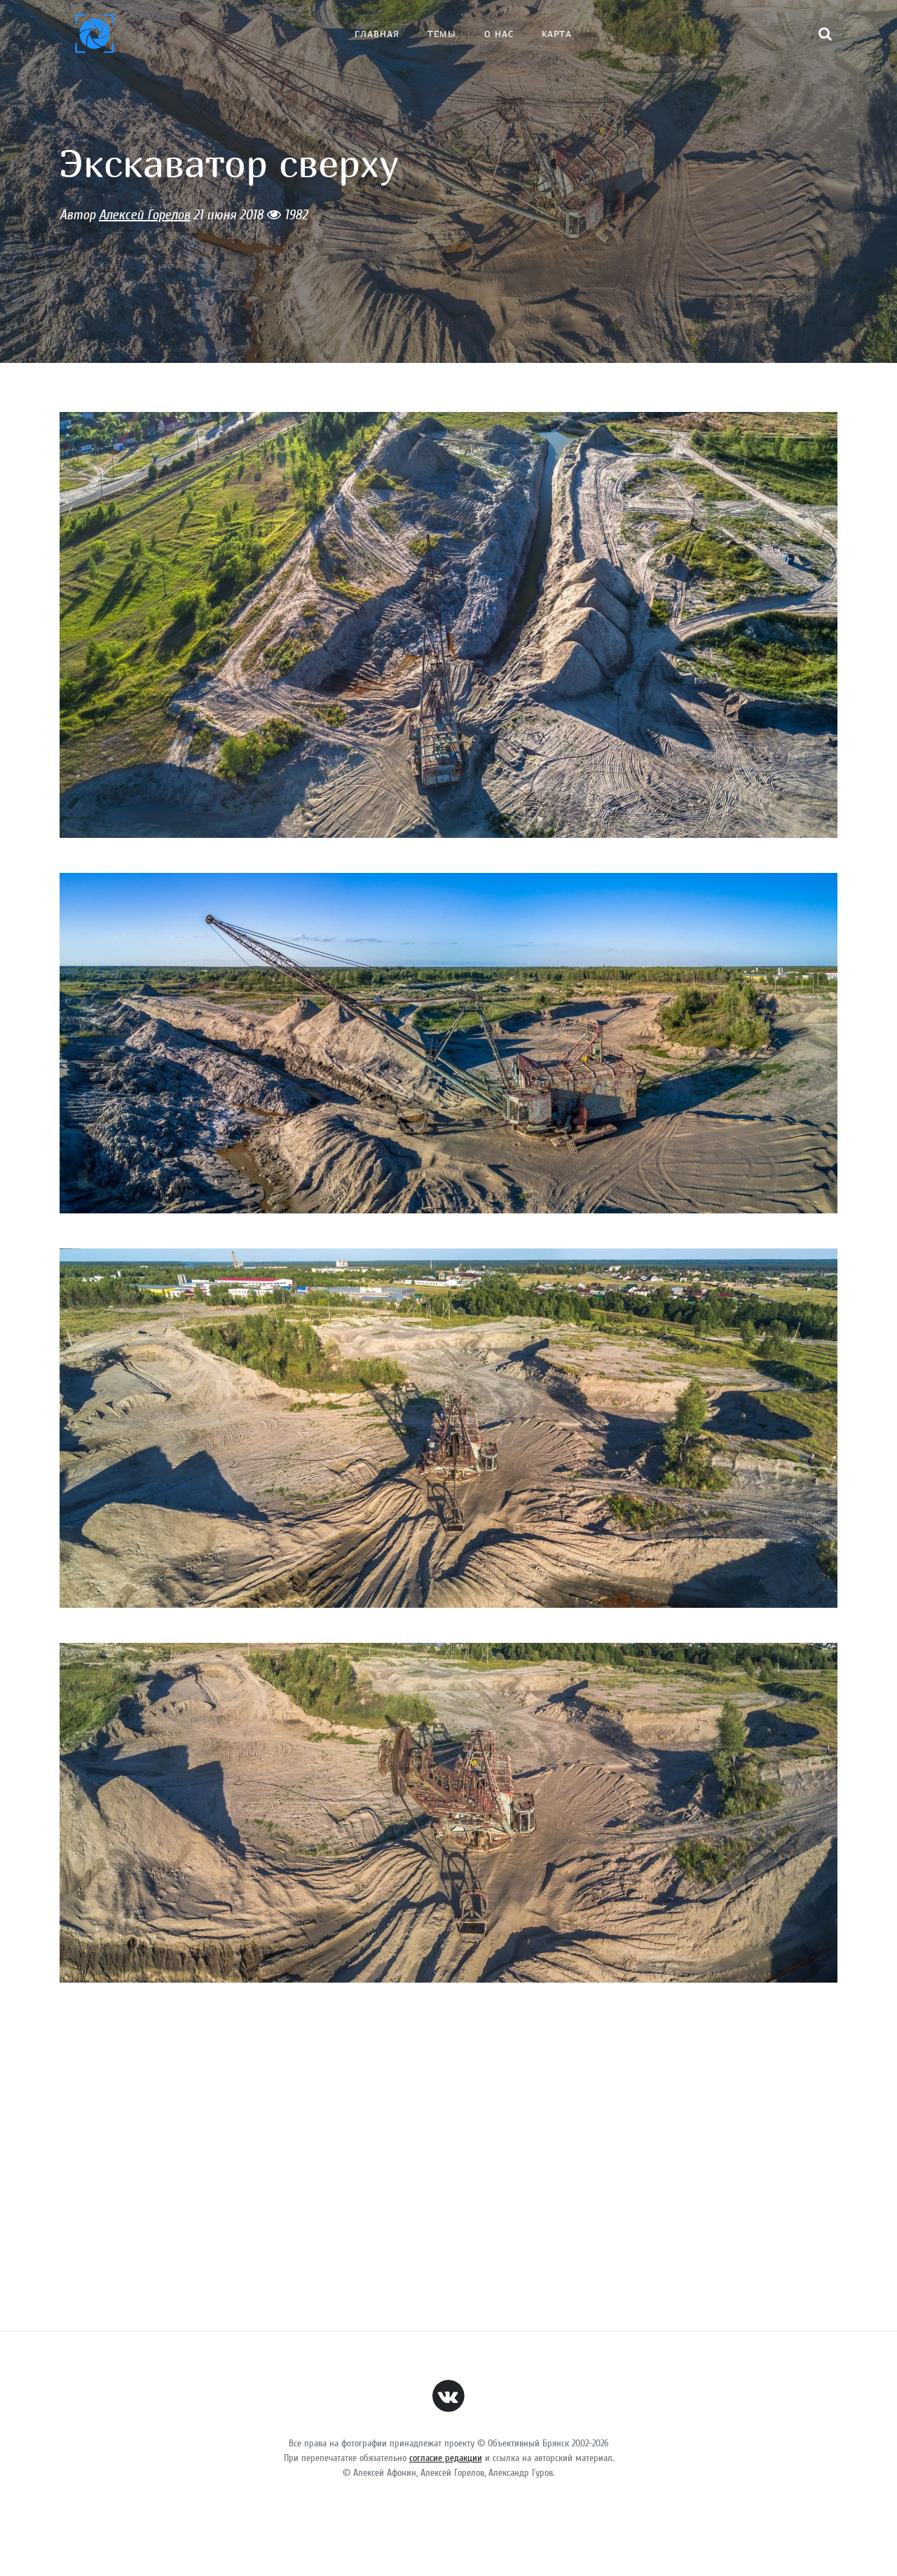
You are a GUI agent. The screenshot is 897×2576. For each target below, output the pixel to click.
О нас (499, 34)
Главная (377, 34)
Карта (557, 34)
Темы (442, 34)
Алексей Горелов (144, 215)
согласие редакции (446, 2458)
